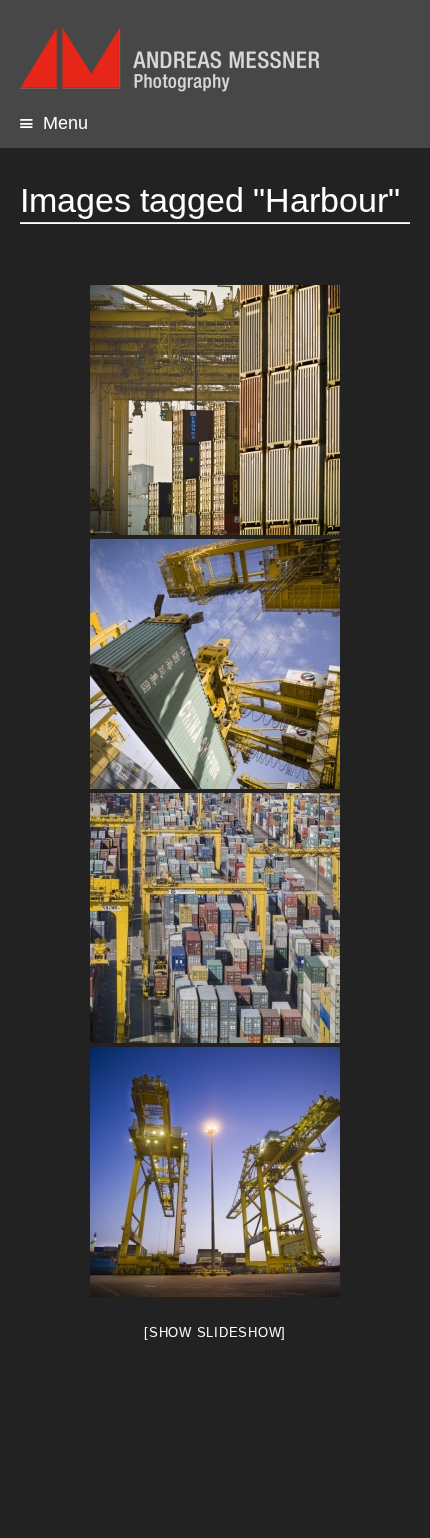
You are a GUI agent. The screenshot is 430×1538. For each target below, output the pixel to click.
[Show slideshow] (215, 1332)
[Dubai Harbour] (215, 410)
